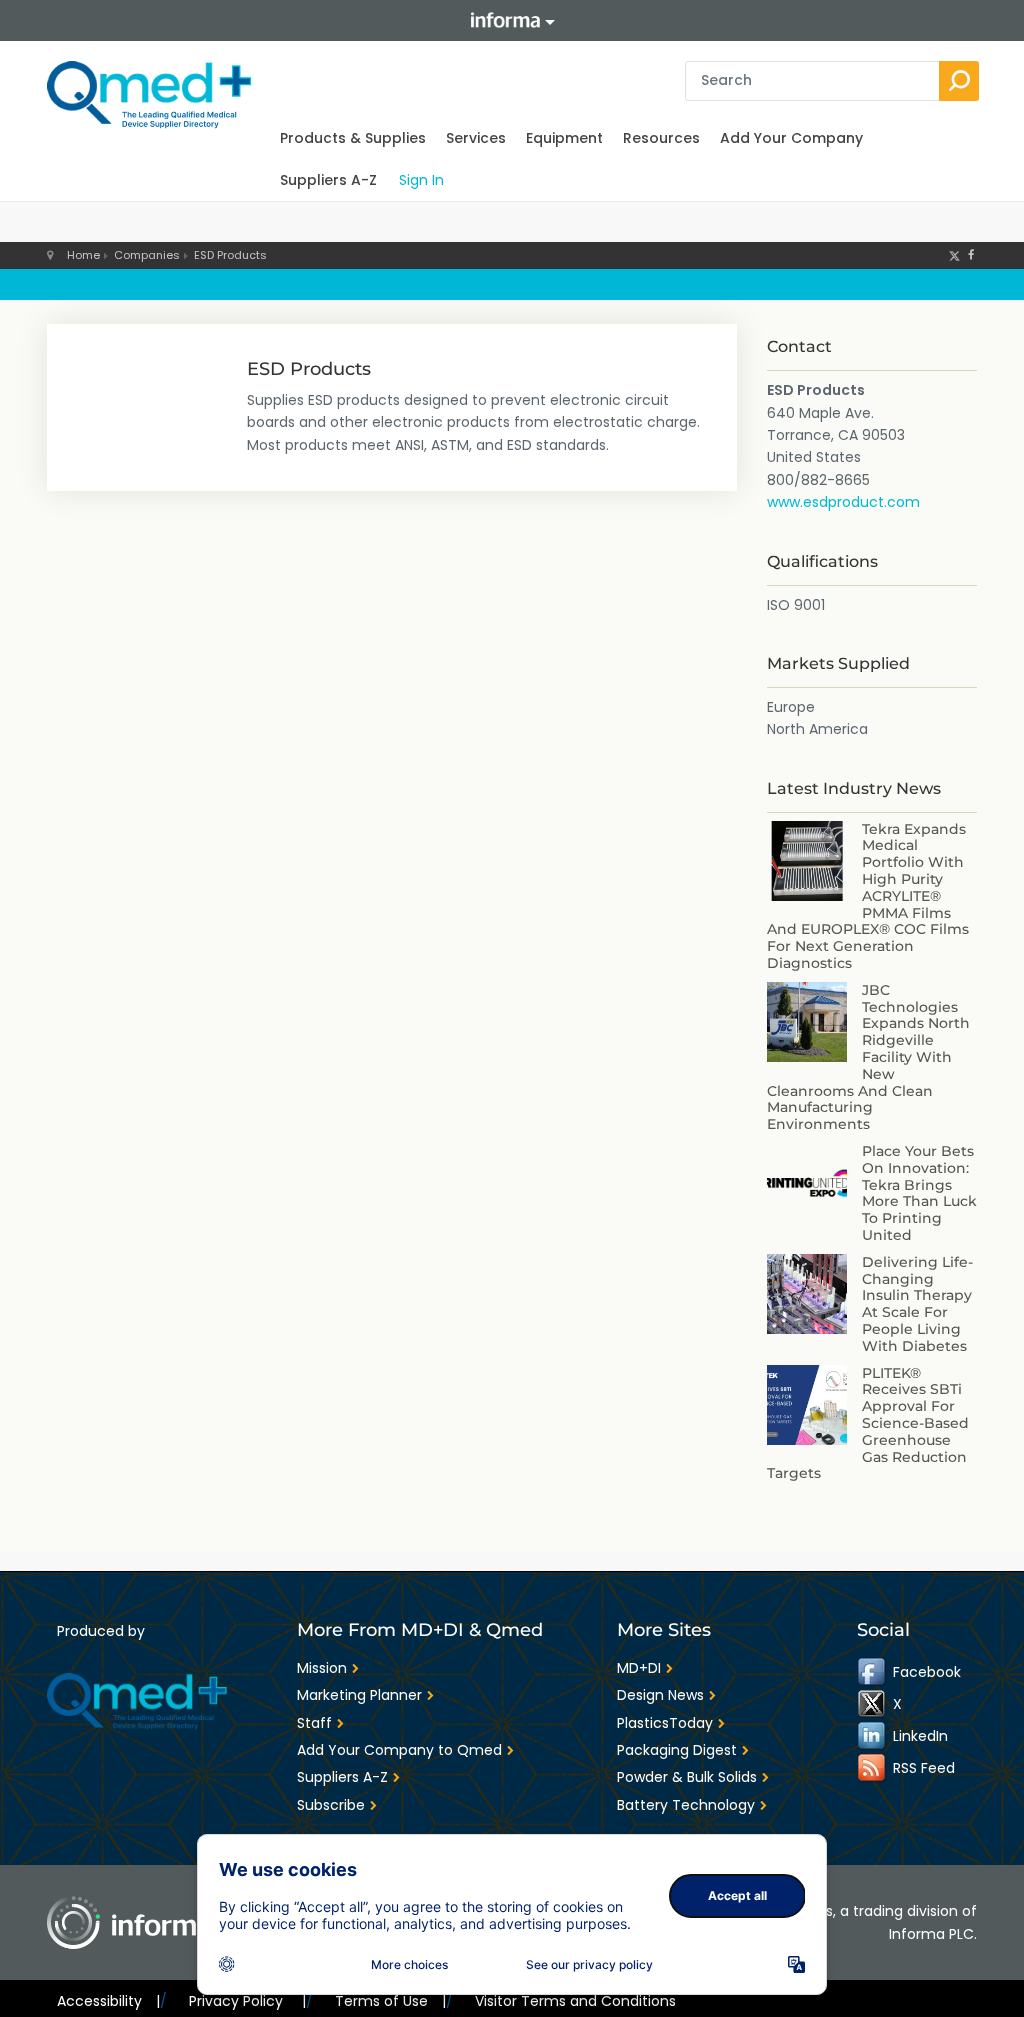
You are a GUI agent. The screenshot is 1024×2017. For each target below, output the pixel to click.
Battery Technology (686, 1805)
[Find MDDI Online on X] (873, 1704)
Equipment (564, 138)
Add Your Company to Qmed (399, 1750)
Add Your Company (791, 138)
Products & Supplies (353, 138)
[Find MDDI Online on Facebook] (873, 1672)
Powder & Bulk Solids (687, 1777)
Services (476, 138)
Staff (314, 1723)
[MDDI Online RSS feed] (873, 1768)
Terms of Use (390, 2001)
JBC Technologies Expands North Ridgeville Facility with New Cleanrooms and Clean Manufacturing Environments (868, 1057)
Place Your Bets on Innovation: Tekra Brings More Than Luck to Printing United (919, 1193)
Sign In (421, 180)
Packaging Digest (677, 1750)
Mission (322, 1668)
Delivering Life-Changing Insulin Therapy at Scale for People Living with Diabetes (917, 1304)
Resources (661, 138)
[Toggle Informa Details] (512, 20)
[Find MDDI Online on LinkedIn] (873, 1736)
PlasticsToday (665, 1723)
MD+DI (639, 1668)
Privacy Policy (247, 2001)
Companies (147, 255)
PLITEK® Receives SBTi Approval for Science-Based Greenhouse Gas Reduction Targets (868, 1423)
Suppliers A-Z (328, 180)
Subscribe (331, 1805)
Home (83, 255)
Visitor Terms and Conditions (575, 2001)
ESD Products (230, 255)
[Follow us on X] (954, 255)
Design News (660, 1695)
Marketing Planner (359, 1695)
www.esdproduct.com (843, 502)
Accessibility (108, 2001)
